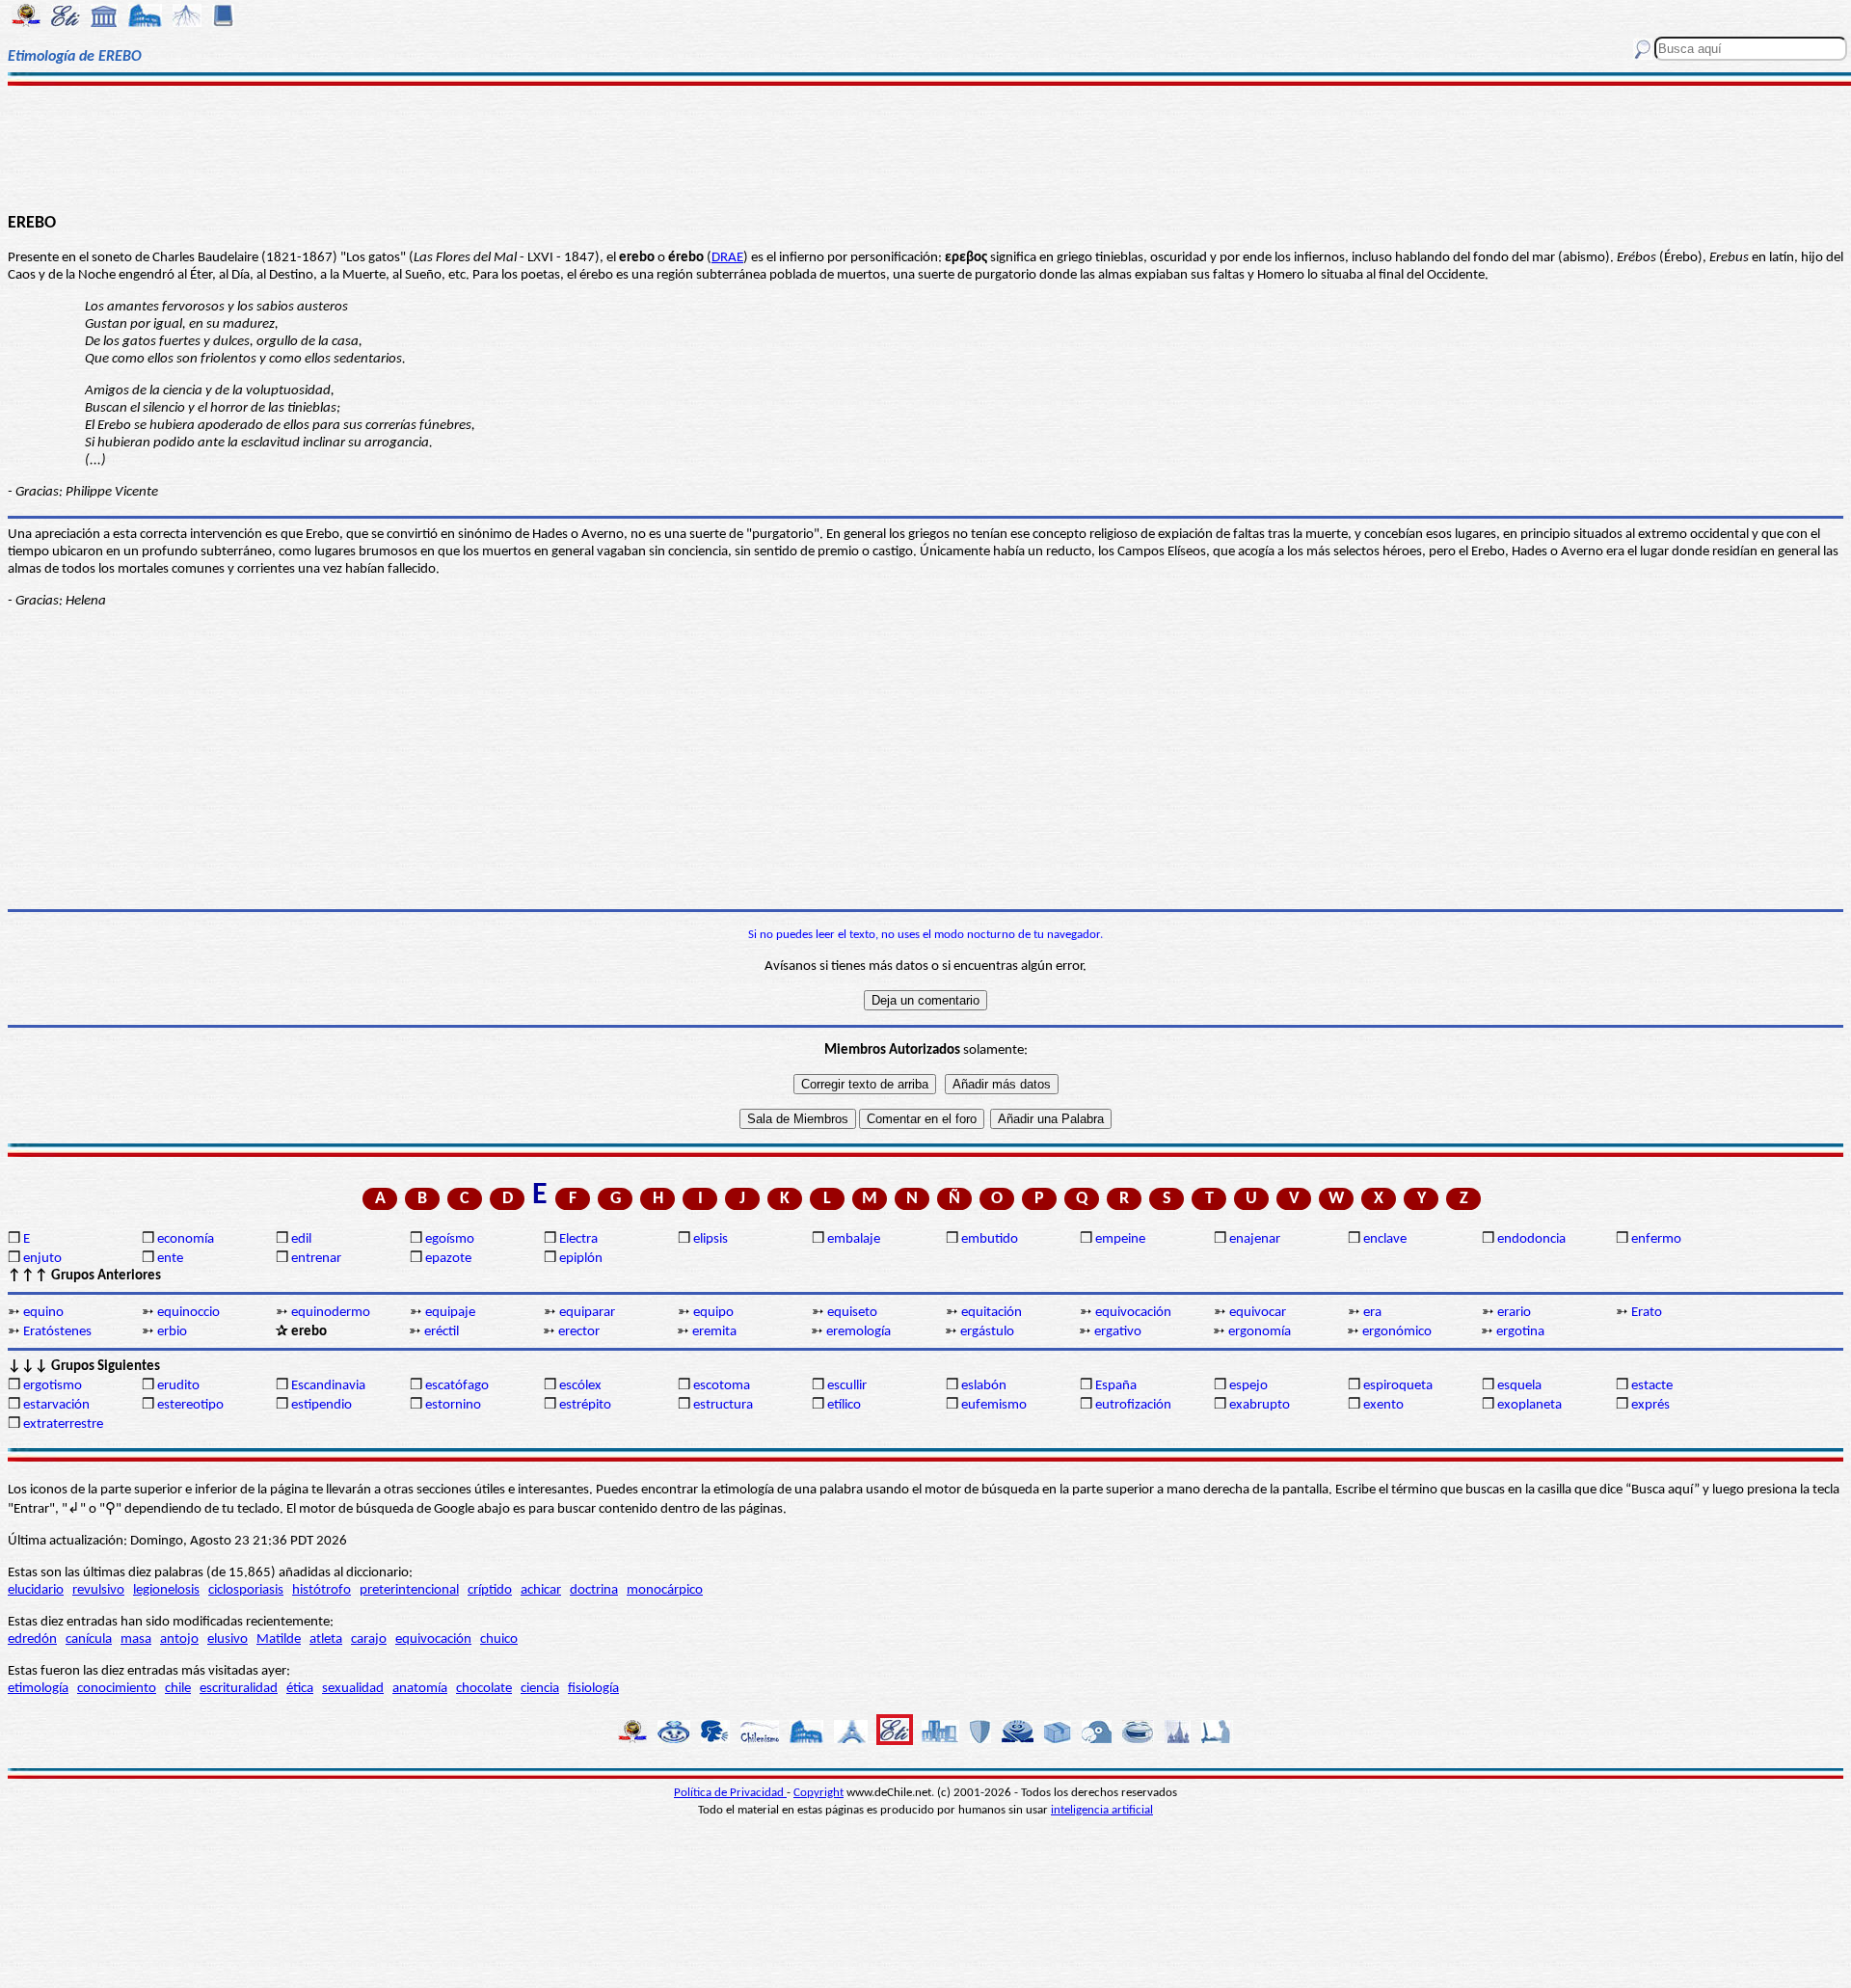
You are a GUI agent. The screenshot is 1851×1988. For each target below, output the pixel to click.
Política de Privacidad (730, 1793)
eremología (858, 1332)
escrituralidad (239, 1689)
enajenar (1255, 1239)
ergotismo (53, 1386)
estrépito (585, 1405)
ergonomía (1260, 1332)
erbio (172, 1332)
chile (178, 1689)
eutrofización (1133, 1405)
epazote (448, 1259)
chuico (499, 1639)
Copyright (818, 1793)
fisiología (593, 1689)
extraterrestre (63, 1424)
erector (579, 1332)
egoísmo (450, 1239)
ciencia (540, 1689)
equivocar (1258, 1313)
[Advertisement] (926, 147)
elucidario (36, 1590)
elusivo (228, 1639)
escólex (580, 1386)
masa (136, 1639)
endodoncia (1531, 1239)
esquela (1519, 1386)
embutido (990, 1239)
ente (170, 1259)
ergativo (1118, 1332)
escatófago (457, 1386)
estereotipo (190, 1405)
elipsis (711, 1239)
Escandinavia (328, 1386)
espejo (1248, 1386)
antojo (179, 1639)
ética (300, 1689)
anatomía (420, 1689)
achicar (541, 1590)
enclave (1385, 1239)
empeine (1120, 1239)
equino (43, 1313)
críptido (490, 1590)
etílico (844, 1405)
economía (186, 1239)
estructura (723, 1405)
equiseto (852, 1313)
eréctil (442, 1332)
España (1116, 1386)
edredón (32, 1639)
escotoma (722, 1386)
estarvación (56, 1405)
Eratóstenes (57, 1332)
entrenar (316, 1259)
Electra (578, 1239)
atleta (326, 1639)
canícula (89, 1639)
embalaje (854, 1239)
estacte (1652, 1386)
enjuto (42, 1259)
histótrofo (322, 1590)
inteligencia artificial (1102, 1810)
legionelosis (166, 1590)
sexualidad (353, 1689)
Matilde (279, 1639)
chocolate (484, 1689)
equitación (992, 1313)
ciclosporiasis (246, 1590)
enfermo (1656, 1239)
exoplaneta (1529, 1405)
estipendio (322, 1405)
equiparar (587, 1313)
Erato (1647, 1313)
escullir (847, 1386)
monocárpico (665, 1590)
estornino (453, 1405)
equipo (713, 1313)
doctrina (594, 1590)
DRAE (727, 258)
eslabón (984, 1386)
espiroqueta (1398, 1386)
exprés (1650, 1405)
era (1372, 1313)
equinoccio (188, 1313)
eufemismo (994, 1405)
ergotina (1520, 1332)
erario (1514, 1313)
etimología (38, 1689)
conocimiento (117, 1689)
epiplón (581, 1259)
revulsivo (98, 1590)
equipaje (450, 1313)
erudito (178, 1386)
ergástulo (987, 1332)
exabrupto (1260, 1405)
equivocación (1133, 1313)
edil (301, 1239)
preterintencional (409, 1590)
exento (1383, 1405)
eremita (714, 1332)
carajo (369, 1639)
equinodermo (331, 1313)
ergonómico (1397, 1332)
